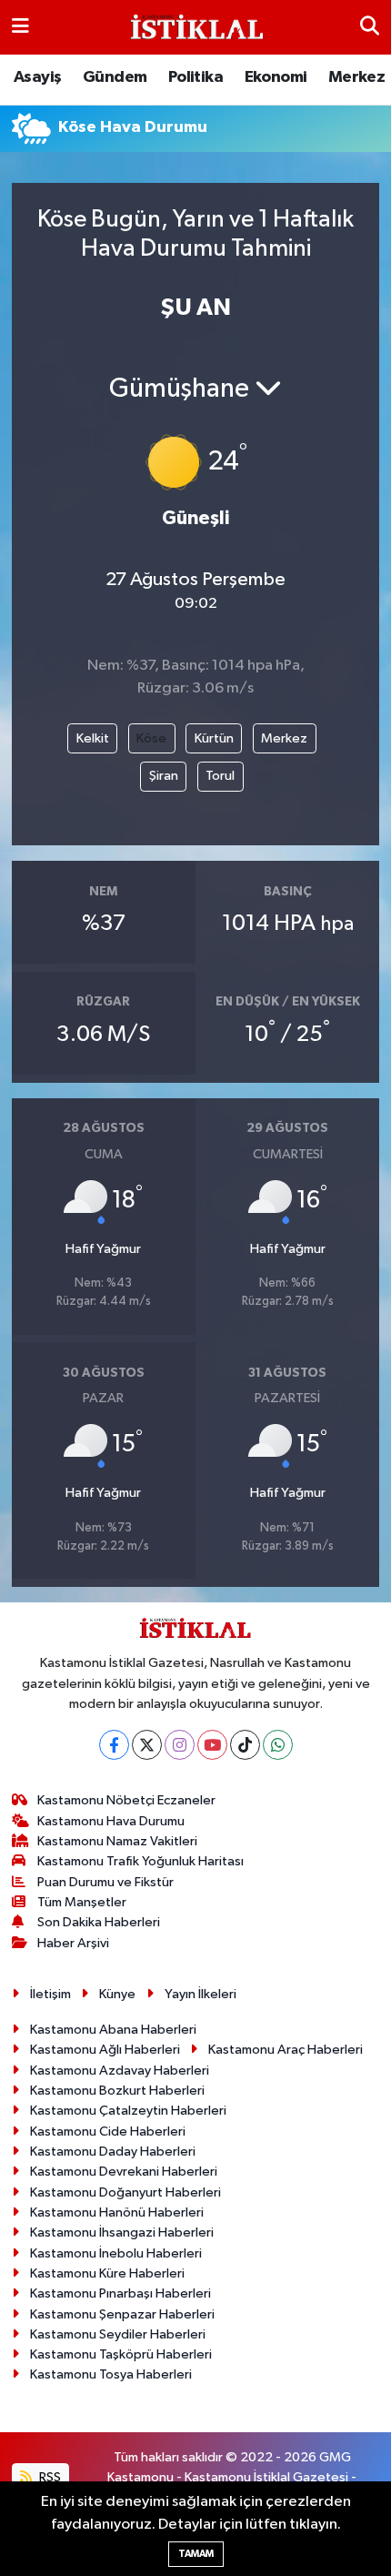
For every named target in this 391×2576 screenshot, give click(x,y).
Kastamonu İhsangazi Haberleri (122, 2233)
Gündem (115, 77)
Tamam (196, 2554)
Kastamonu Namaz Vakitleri (117, 1841)
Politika (195, 77)
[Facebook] (114, 1745)
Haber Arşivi (73, 1943)
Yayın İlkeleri (201, 1994)
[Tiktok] (245, 1745)
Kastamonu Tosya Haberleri (111, 2374)
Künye (117, 1994)
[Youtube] (212, 1745)
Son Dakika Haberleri (99, 1922)
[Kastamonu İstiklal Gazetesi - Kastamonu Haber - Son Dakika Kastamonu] (195, 28)
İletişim (50, 1994)
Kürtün (214, 738)
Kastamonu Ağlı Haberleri (105, 2050)
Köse (151, 738)
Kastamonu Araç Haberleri (286, 2050)
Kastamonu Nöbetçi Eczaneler (126, 1800)
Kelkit (93, 738)
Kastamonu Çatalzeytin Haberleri (128, 2111)
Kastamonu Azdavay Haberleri (120, 2071)
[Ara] (370, 27)
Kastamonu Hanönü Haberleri (117, 2212)
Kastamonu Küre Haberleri (107, 2273)
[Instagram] (180, 1745)
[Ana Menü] (20, 27)
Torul (220, 776)
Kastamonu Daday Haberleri (113, 2152)
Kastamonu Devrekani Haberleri (124, 2172)
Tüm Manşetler (82, 1902)
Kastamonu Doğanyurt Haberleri (125, 2192)
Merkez (356, 77)
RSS (49, 2477)
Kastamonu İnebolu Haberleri (116, 2253)
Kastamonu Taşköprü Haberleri (121, 2354)
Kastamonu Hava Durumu (111, 1821)
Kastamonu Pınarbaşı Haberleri (120, 2293)
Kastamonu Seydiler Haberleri (118, 2334)
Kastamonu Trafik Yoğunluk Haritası (140, 1861)
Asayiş (37, 77)
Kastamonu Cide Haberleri (108, 2132)
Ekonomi (276, 77)
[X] (147, 1745)
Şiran (164, 776)
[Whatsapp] (278, 1745)
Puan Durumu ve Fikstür (105, 1882)
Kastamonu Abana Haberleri (113, 2030)
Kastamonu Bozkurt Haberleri (117, 2091)
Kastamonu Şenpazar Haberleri (122, 2314)
